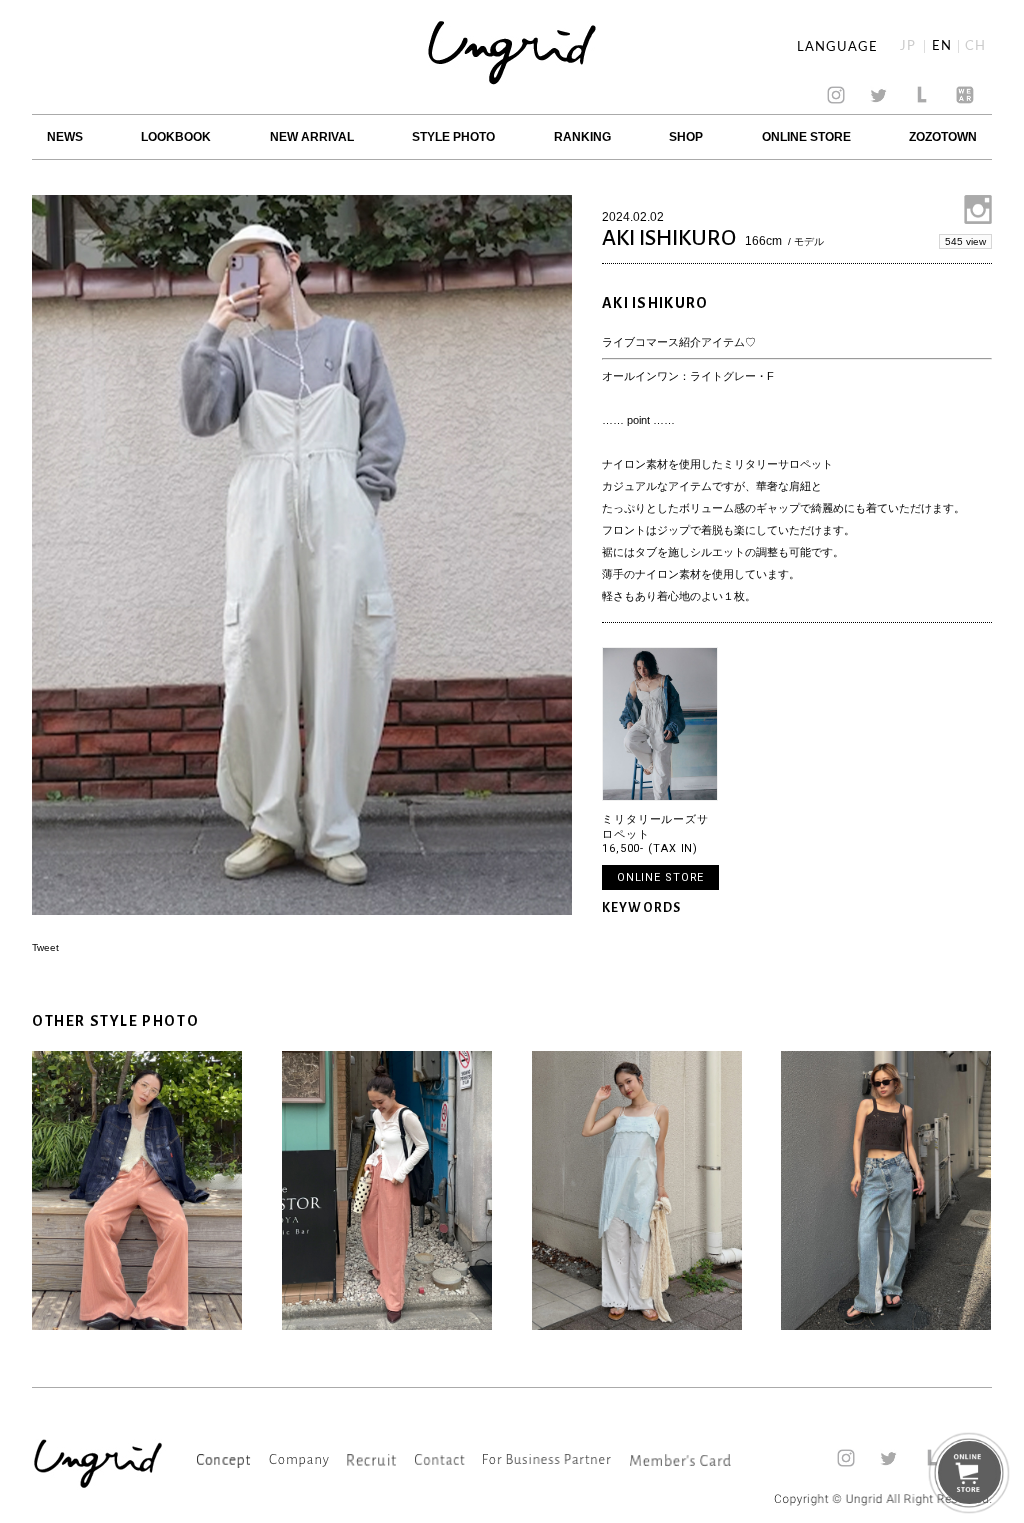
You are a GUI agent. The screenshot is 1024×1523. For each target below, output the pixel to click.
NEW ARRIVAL (312, 137)
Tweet (45, 947)
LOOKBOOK (176, 137)
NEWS (65, 137)
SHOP (686, 137)
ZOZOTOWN (943, 137)
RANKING (582, 137)
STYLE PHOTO (453, 137)
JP (908, 46)
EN (942, 46)
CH (975, 46)
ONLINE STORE (806, 137)
